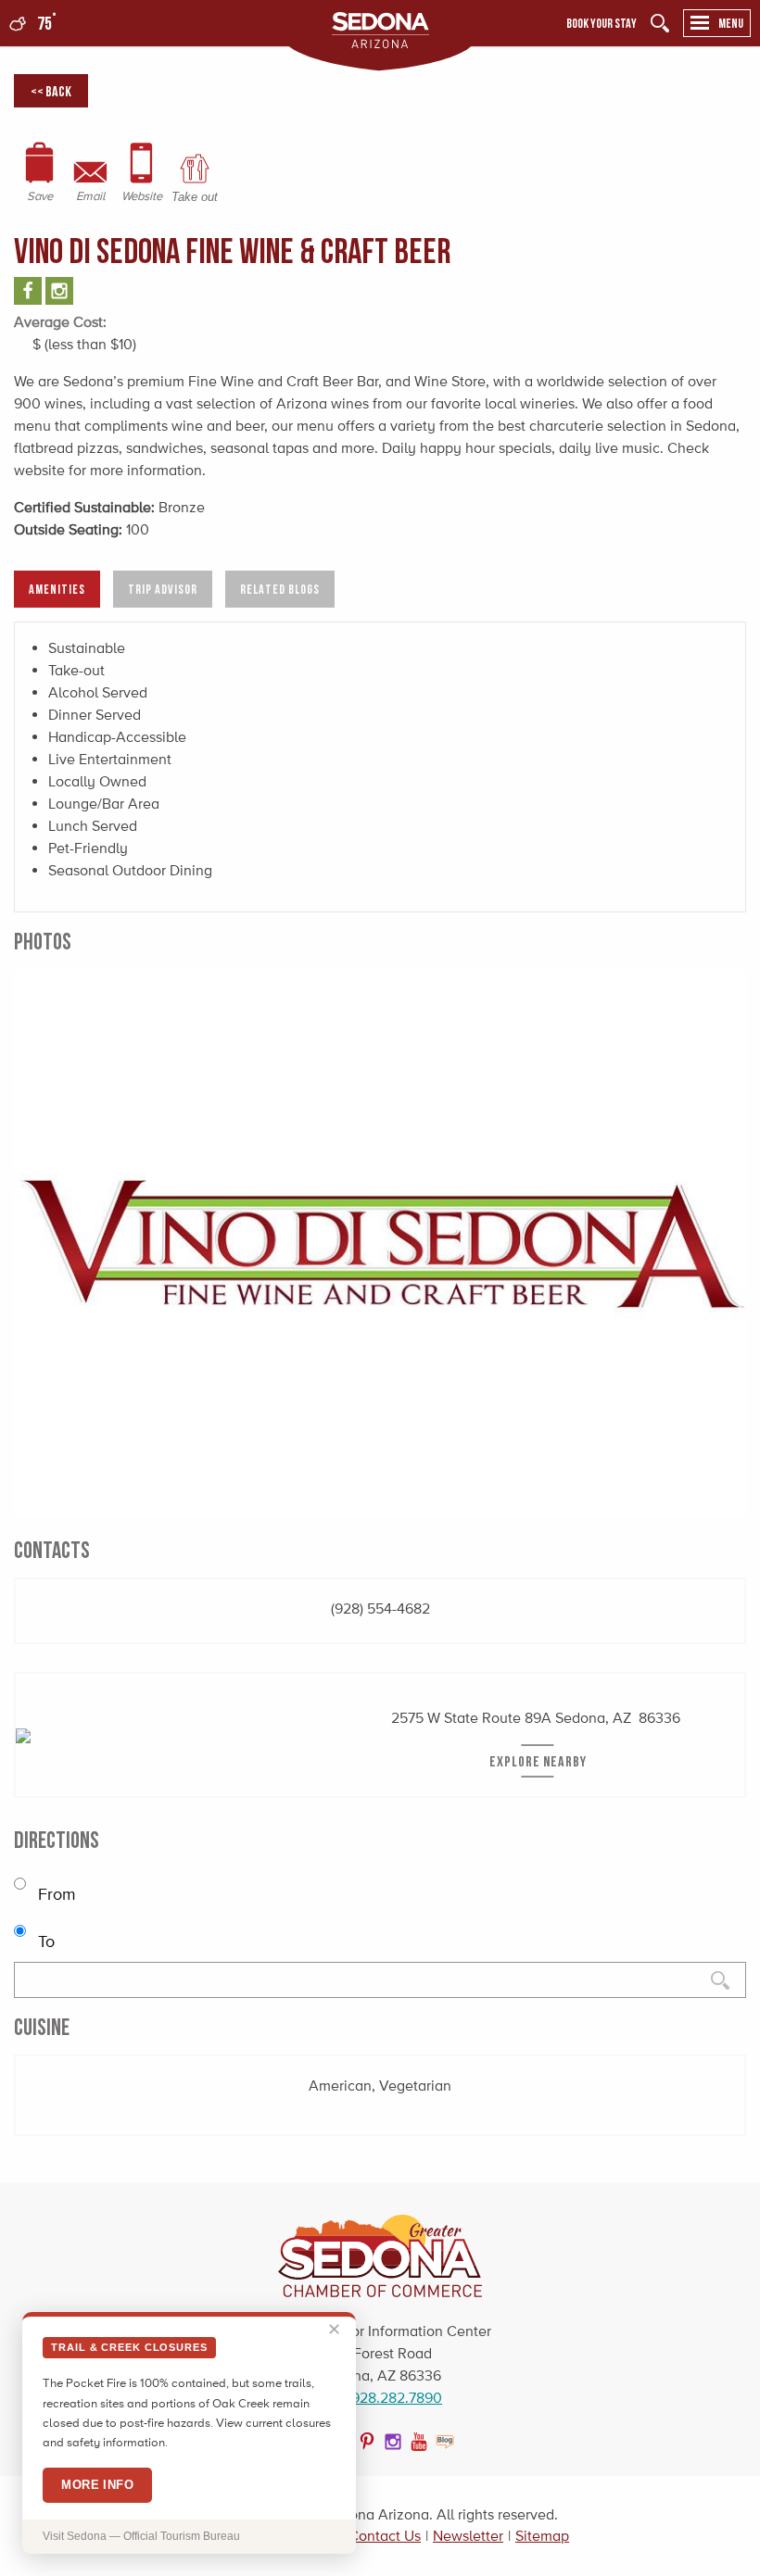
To (44, 1941)
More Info (97, 2485)
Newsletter (468, 2536)
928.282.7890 (397, 2398)
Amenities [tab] (57, 589)
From (55, 1894)
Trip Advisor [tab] (163, 589)
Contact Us (385, 2536)
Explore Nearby (538, 1761)
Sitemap (542, 2536)
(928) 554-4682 (380, 1608)
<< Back (51, 91)
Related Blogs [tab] (280, 589)
